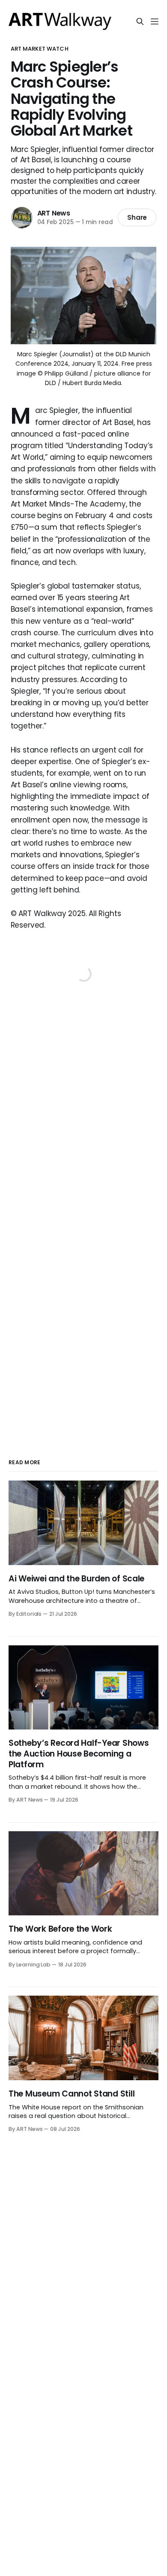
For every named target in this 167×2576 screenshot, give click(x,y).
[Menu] (155, 21)
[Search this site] (140, 21)
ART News (54, 213)
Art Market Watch (40, 49)
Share (137, 217)
